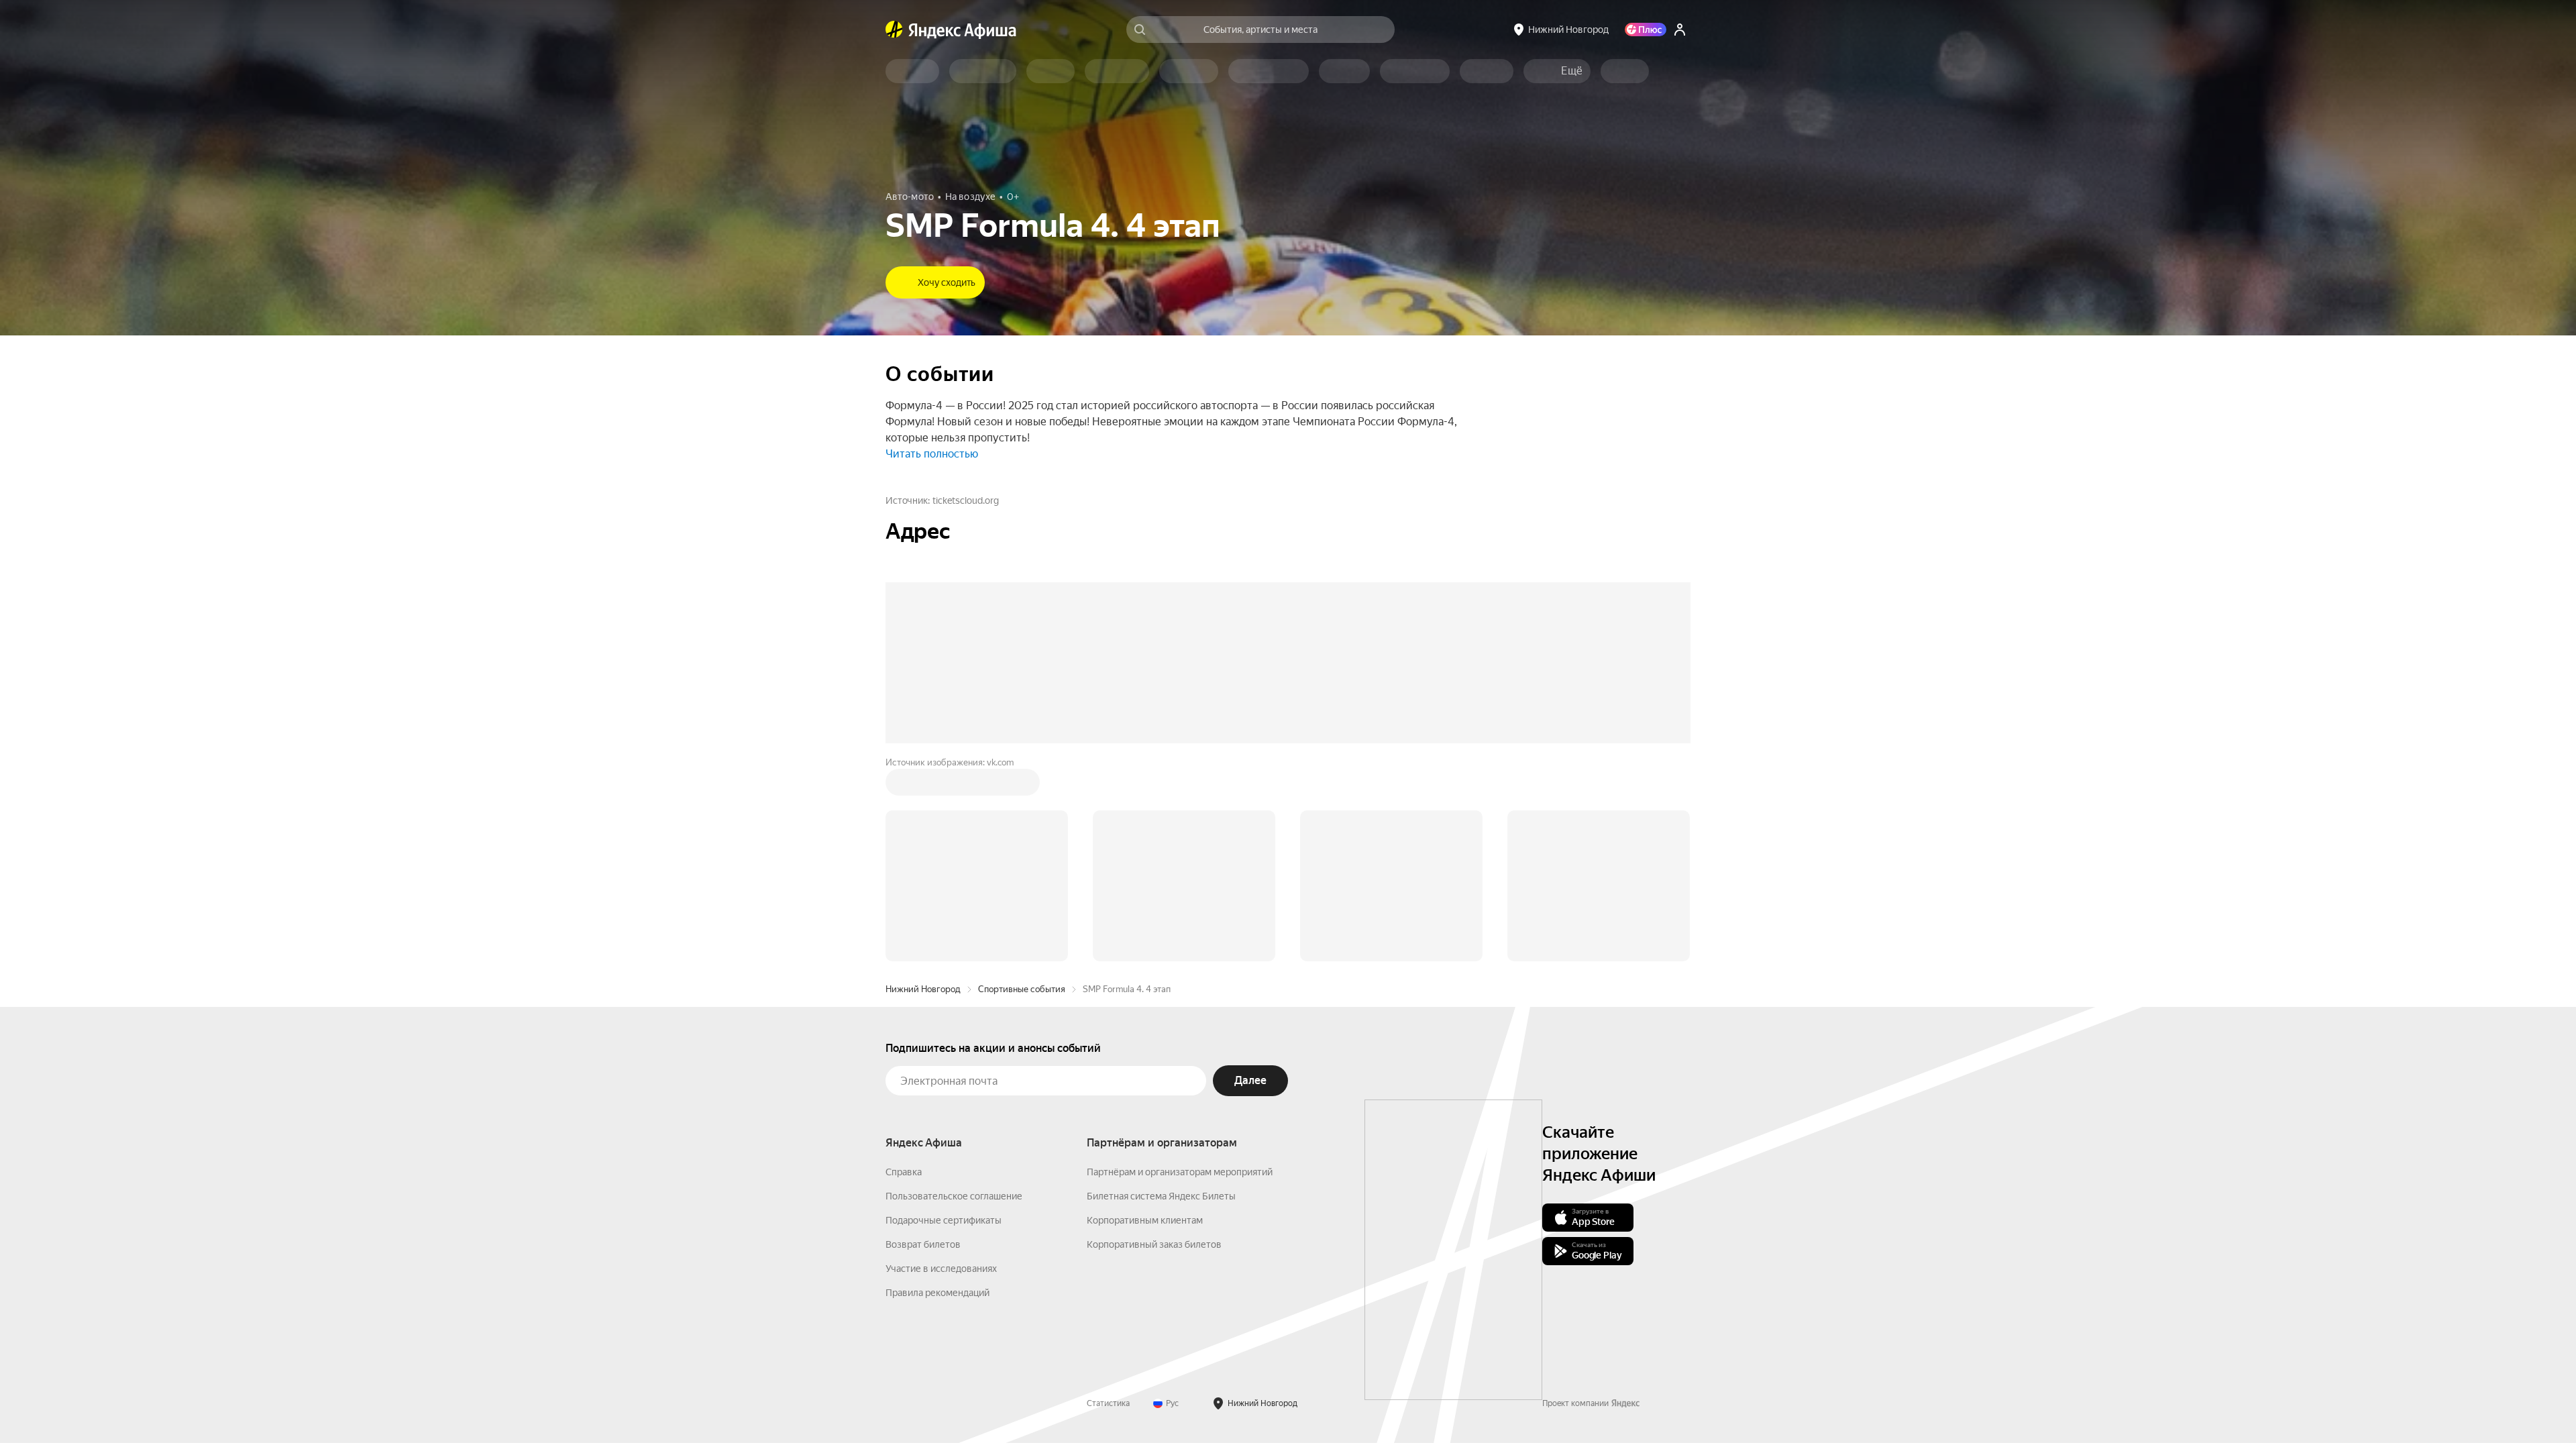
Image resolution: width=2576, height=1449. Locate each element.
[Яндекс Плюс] (1646, 30)
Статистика (1108, 1403)
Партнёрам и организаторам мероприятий (1180, 1172)
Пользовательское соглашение (954, 1196)
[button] (1572, 71)
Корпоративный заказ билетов (1154, 1244)
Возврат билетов (923, 1244)
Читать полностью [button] (932, 454)
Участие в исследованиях (941, 1269)
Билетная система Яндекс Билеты (1161, 1196)
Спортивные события (1022, 989)
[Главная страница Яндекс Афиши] (894, 30)
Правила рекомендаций (937, 1293)
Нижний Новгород (923, 989)
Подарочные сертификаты (944, 1220)
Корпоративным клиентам (1145, 1220)
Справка (904, 1172)
